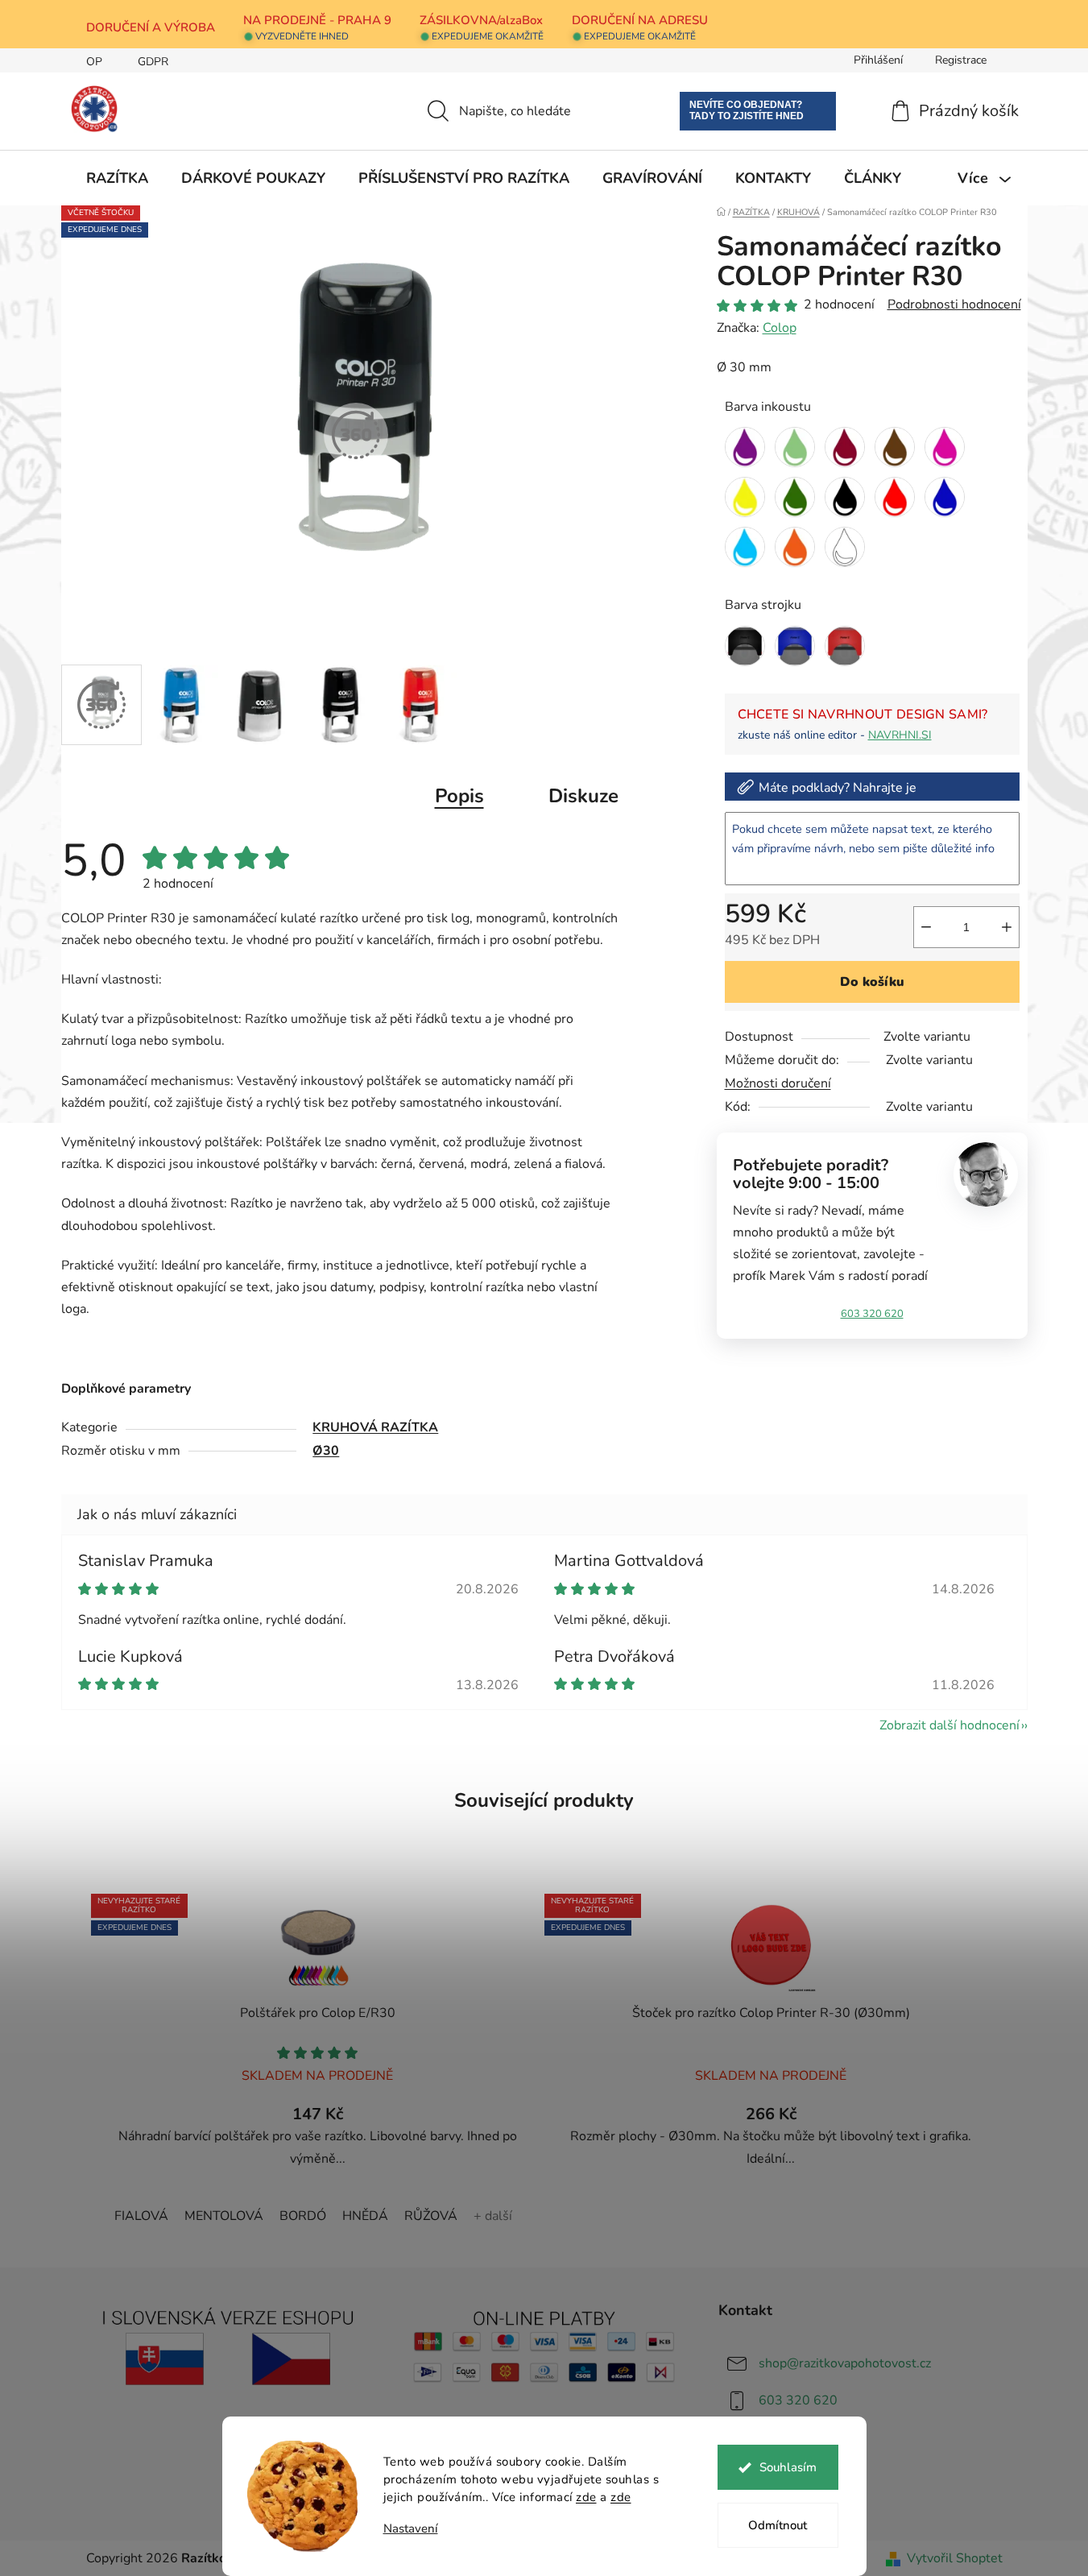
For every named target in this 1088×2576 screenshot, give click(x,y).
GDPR (153, 62)
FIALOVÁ (141, 2216)
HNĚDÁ (365, 2216)
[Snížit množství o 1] (926, 927)
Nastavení (411, 2529)
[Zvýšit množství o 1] (1007, 927)
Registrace (961, 60)
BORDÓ (303, 2216)
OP (94, 62)
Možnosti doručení (778, 1083)
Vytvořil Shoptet (955, 2558)
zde (586, 2497)
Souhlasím (788, 2467)
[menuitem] (117, 178)
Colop (780, 328)
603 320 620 (872, 1314)
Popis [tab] (459, 796)
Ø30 (326, 1451)
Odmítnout (778, 2525)
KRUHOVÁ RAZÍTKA (375, 1427)
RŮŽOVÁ (431, 2216)
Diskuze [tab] (583, 796)
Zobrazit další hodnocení (949, 1725)
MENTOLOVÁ (224, 2216)
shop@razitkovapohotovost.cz (845, 2363)
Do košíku (872, 982)
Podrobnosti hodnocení (954, 304)
